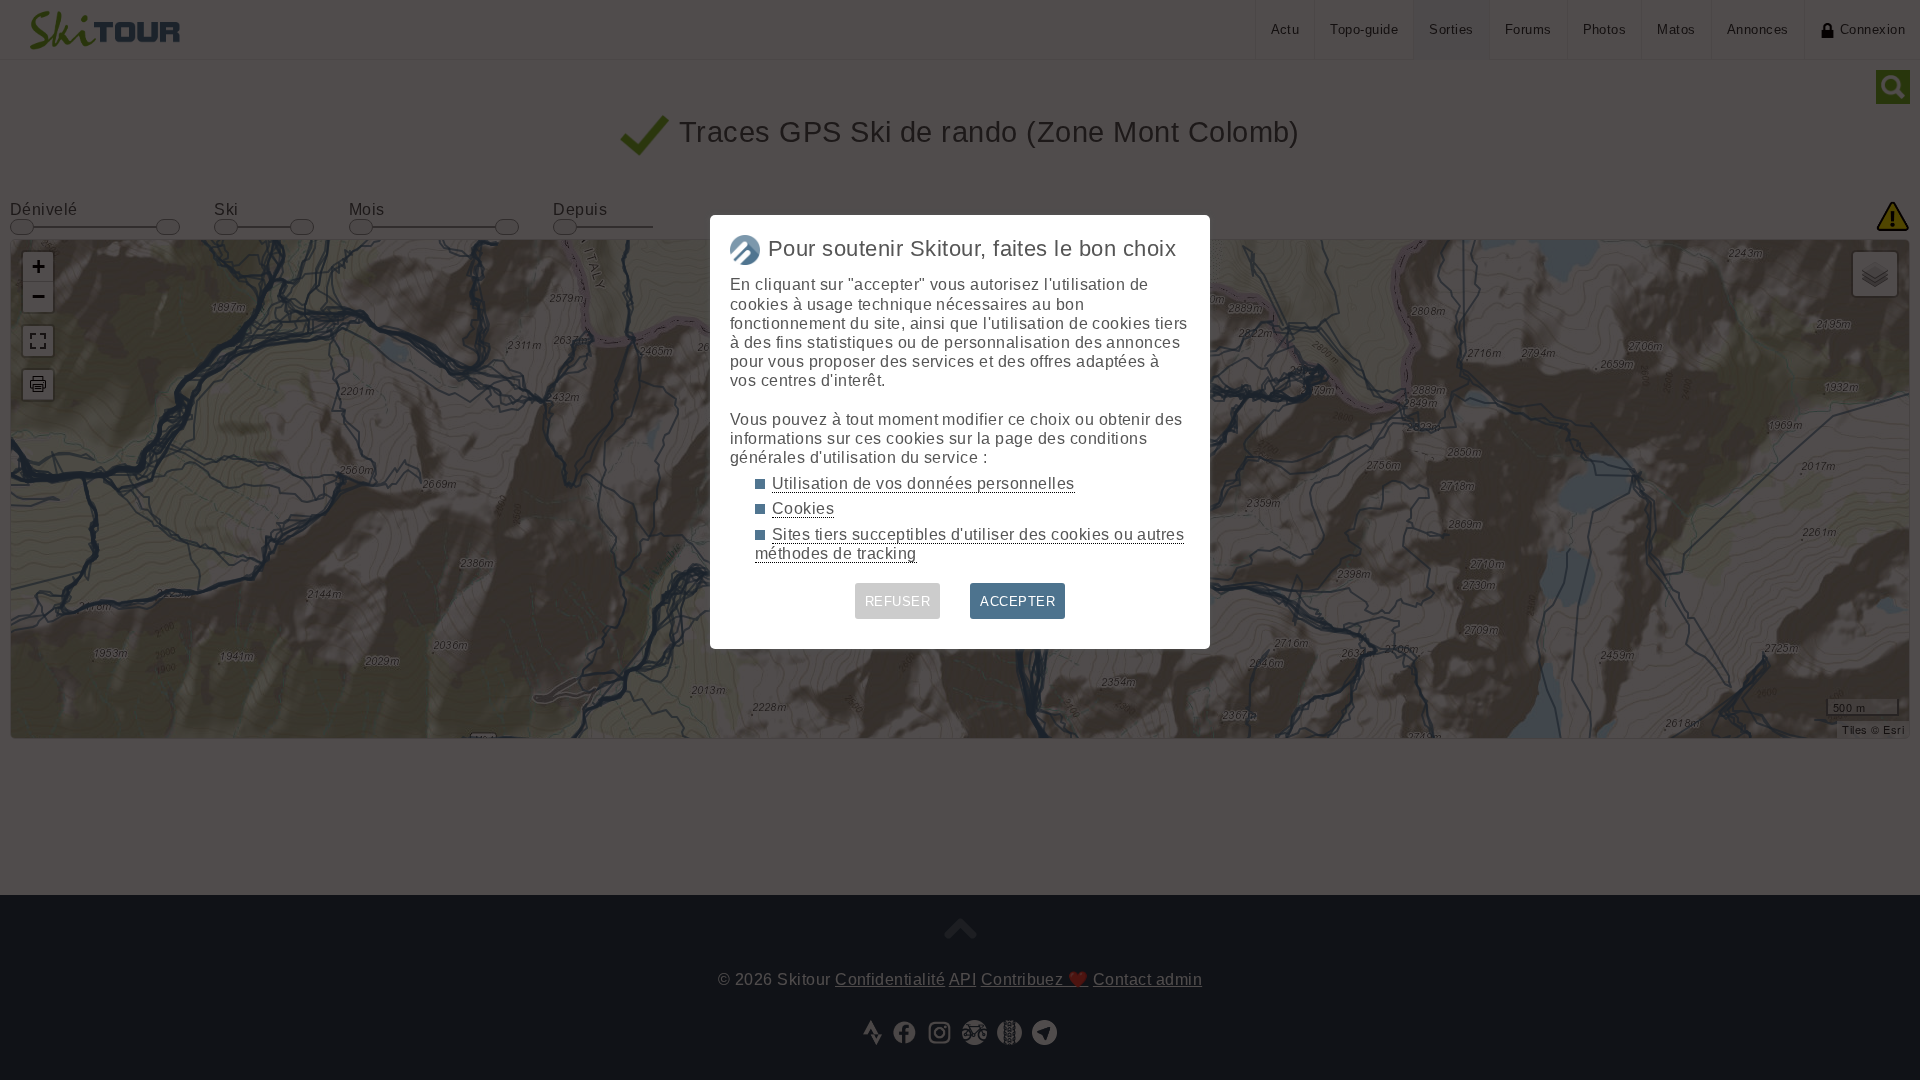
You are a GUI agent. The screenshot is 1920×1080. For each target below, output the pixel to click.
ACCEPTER (1017, 601)
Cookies (803, 508)
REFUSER (897, 601)
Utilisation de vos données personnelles (923, 483)
